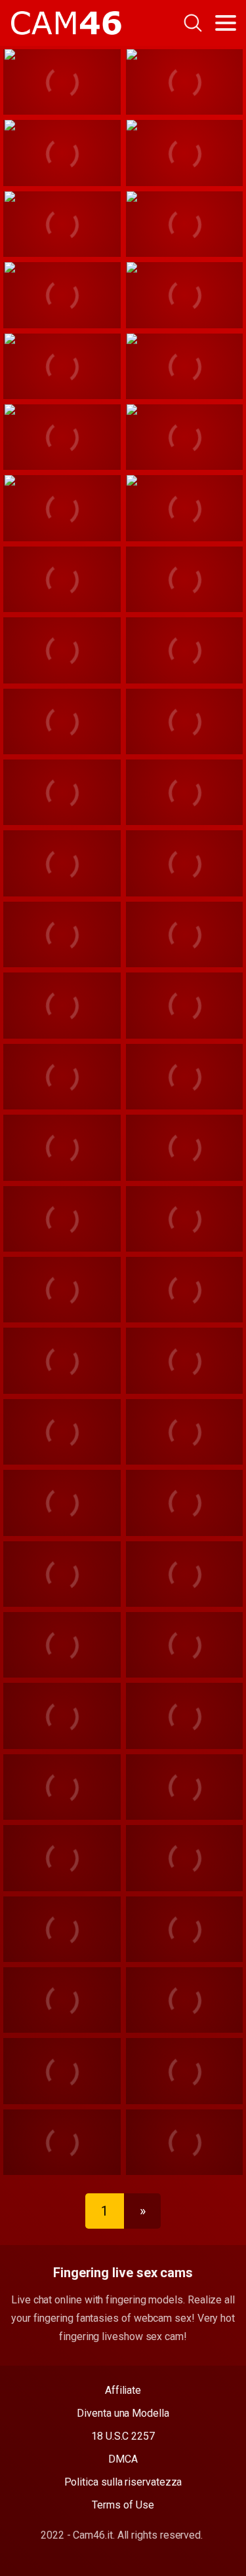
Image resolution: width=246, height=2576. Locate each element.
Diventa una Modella (123, 2413)
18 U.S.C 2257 (123, 2436)
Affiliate (123, 2390)
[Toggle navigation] (226, 23)
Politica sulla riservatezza (123, 2482)
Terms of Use (123, 2505)
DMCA (123, 2459)
